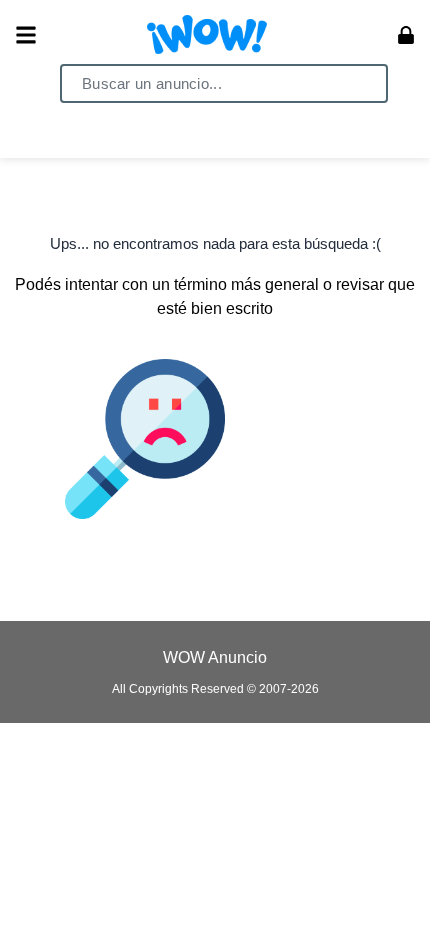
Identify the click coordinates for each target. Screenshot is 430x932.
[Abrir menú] (26, 35)
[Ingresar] (406, 35)
